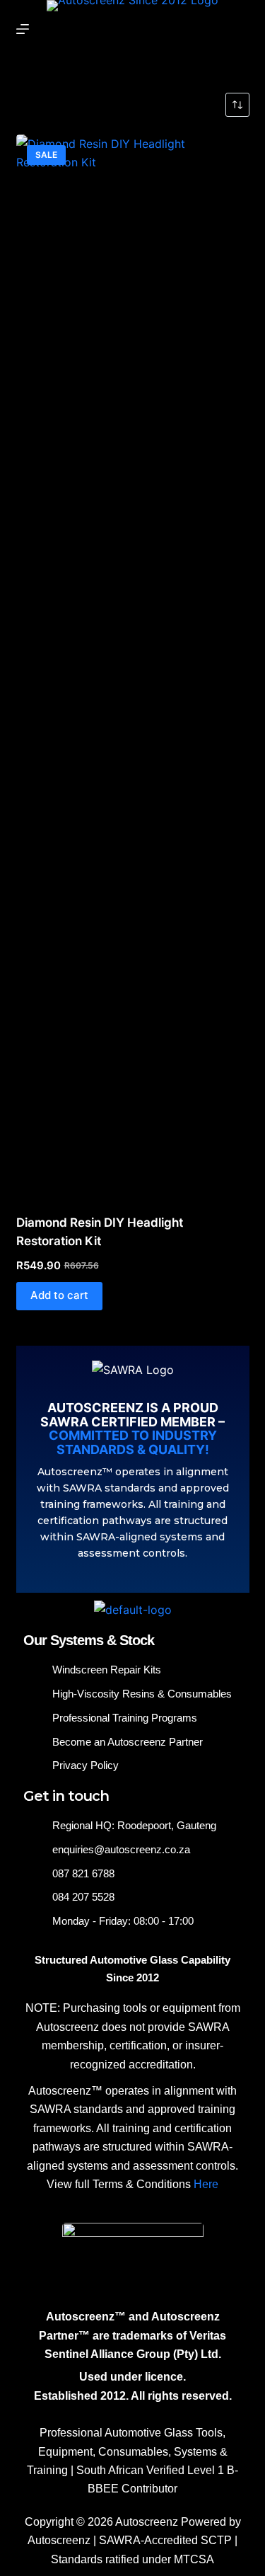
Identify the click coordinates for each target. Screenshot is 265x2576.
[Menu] (23, 29)
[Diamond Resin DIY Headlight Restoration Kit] (133, 665)
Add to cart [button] (59, 1295)
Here (206, 2184)
